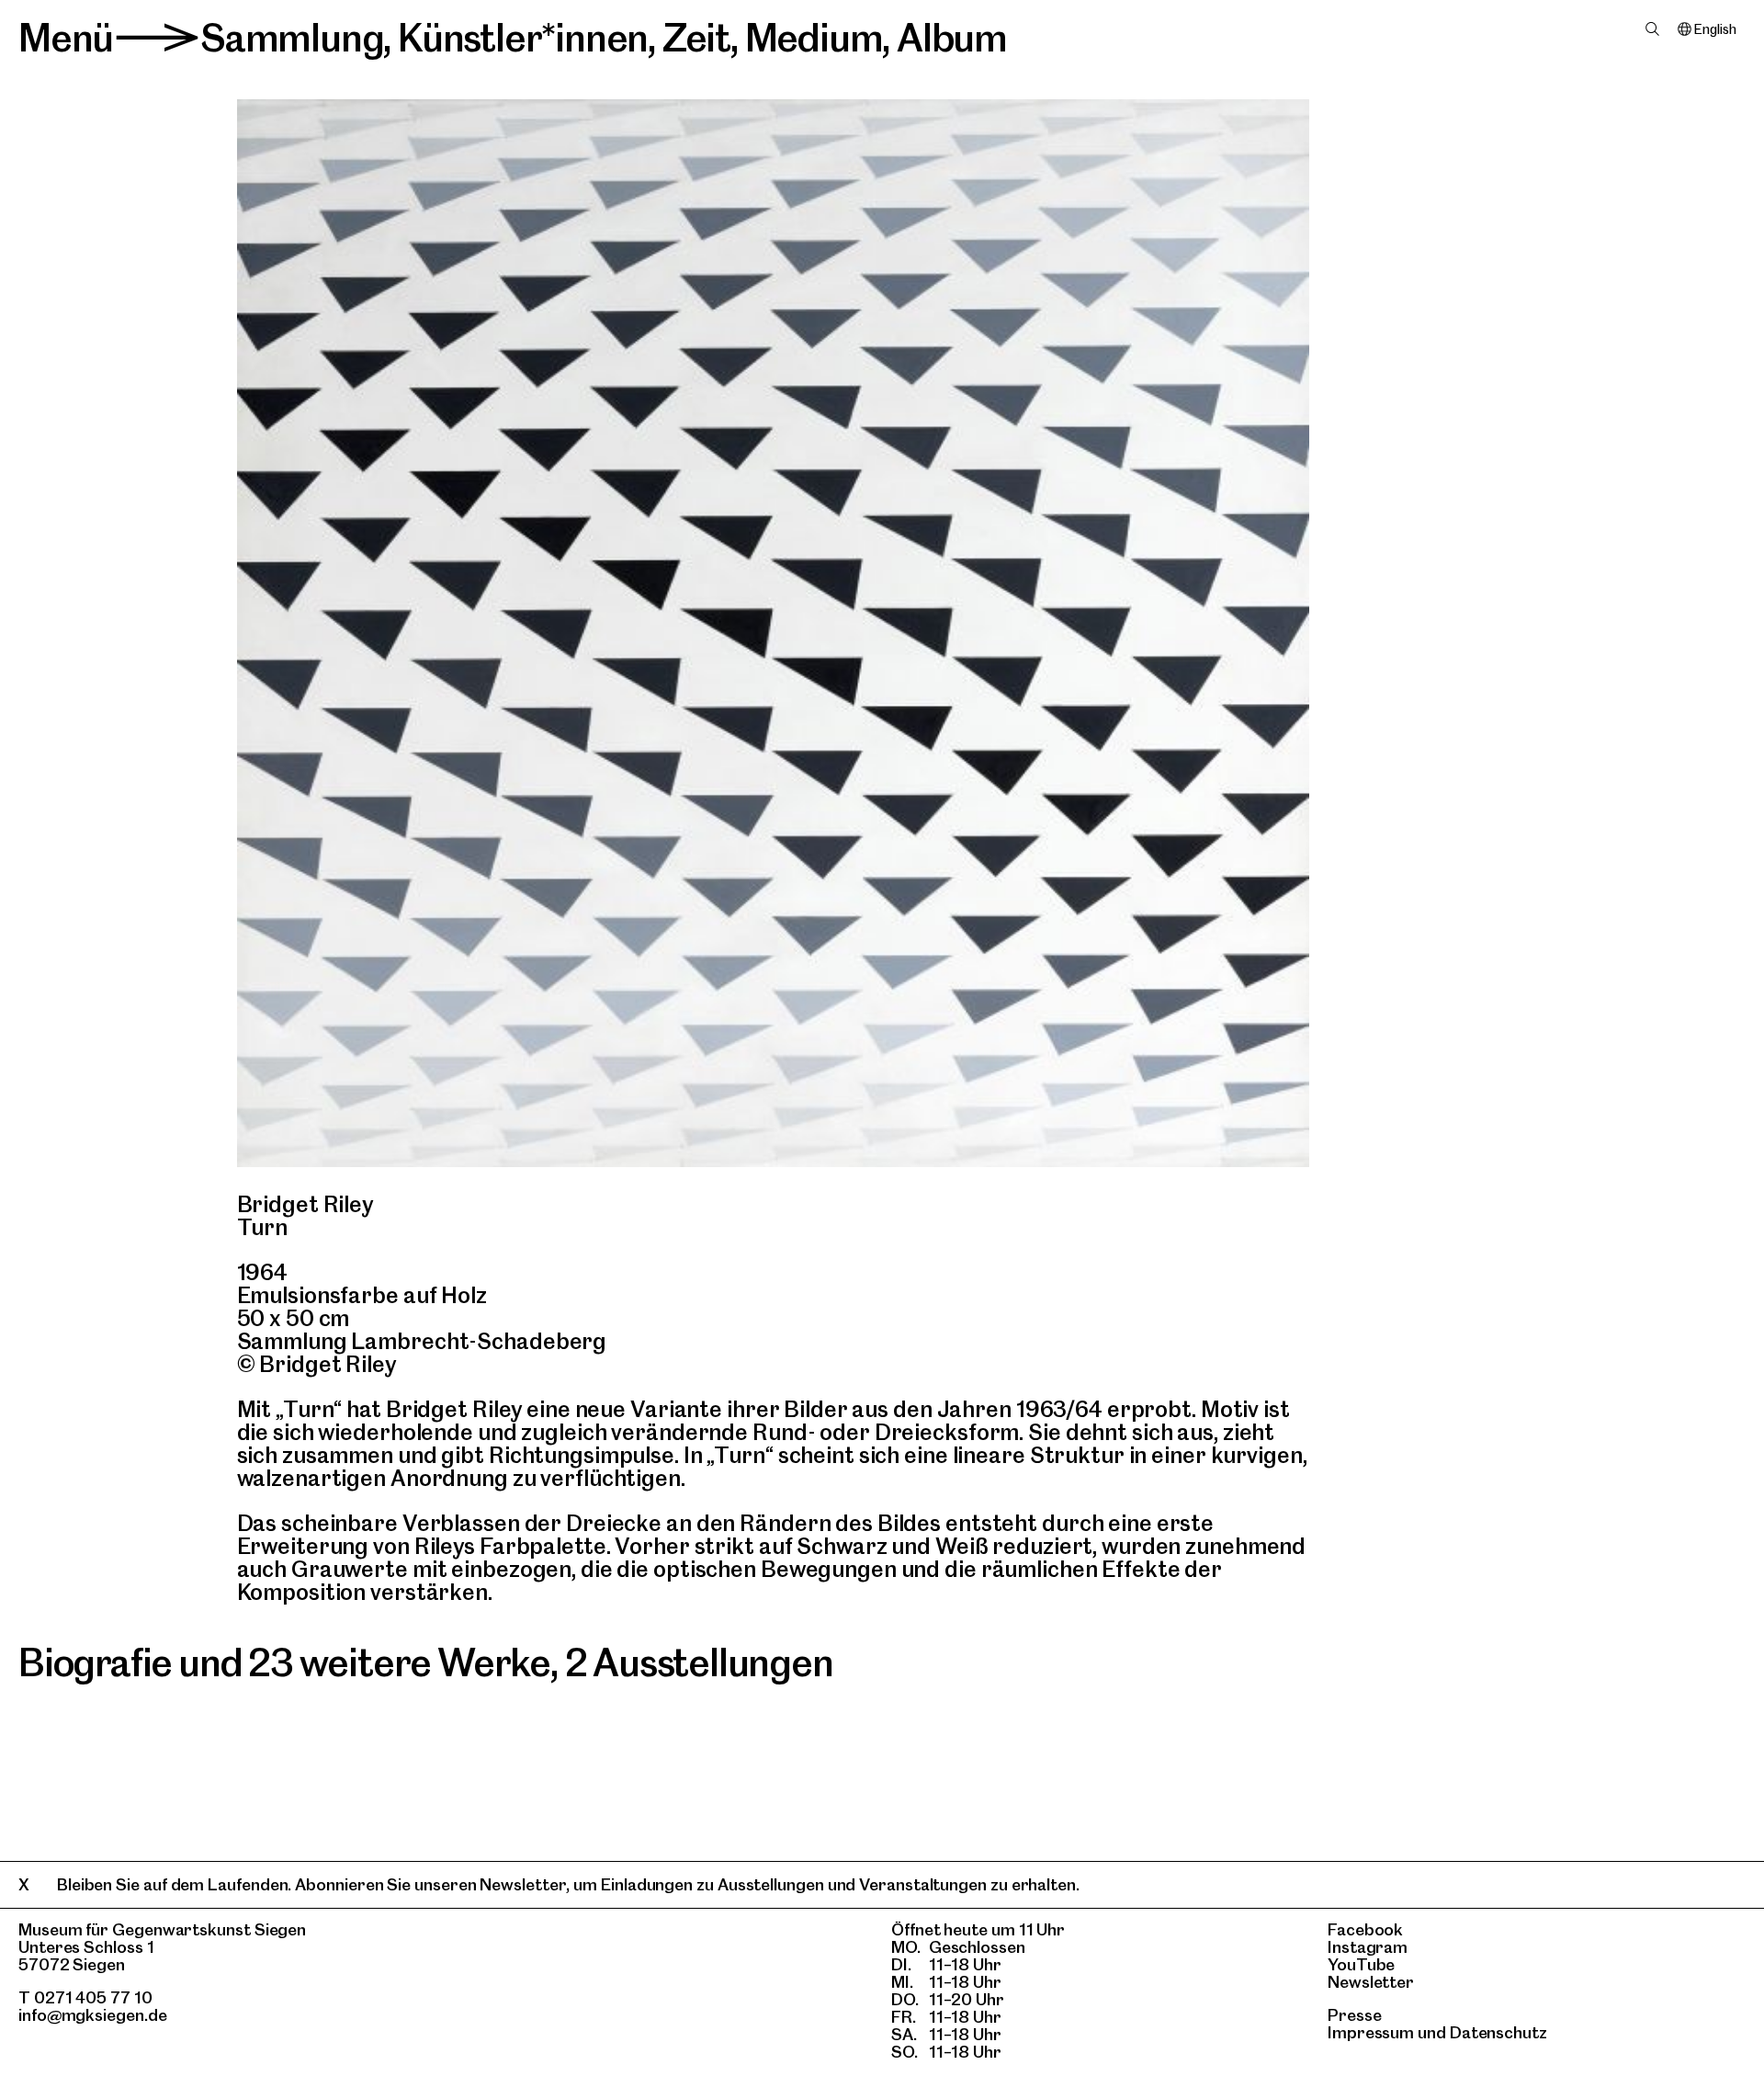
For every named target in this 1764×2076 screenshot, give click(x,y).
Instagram (1368, 1947)
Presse (1355, 2015)
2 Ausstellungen (699, 1662)
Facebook (1365, 1929)
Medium (814, 38)
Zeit (696, 38)
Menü (66, 38)
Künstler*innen (523, 38)
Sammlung (292, 38)
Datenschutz (1498, 2032)
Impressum (1371, 2032)
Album (952, 38)
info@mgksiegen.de (93, 2015)
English (1715, 29)
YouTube (1361, 1964)
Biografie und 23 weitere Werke (284, 1662)
